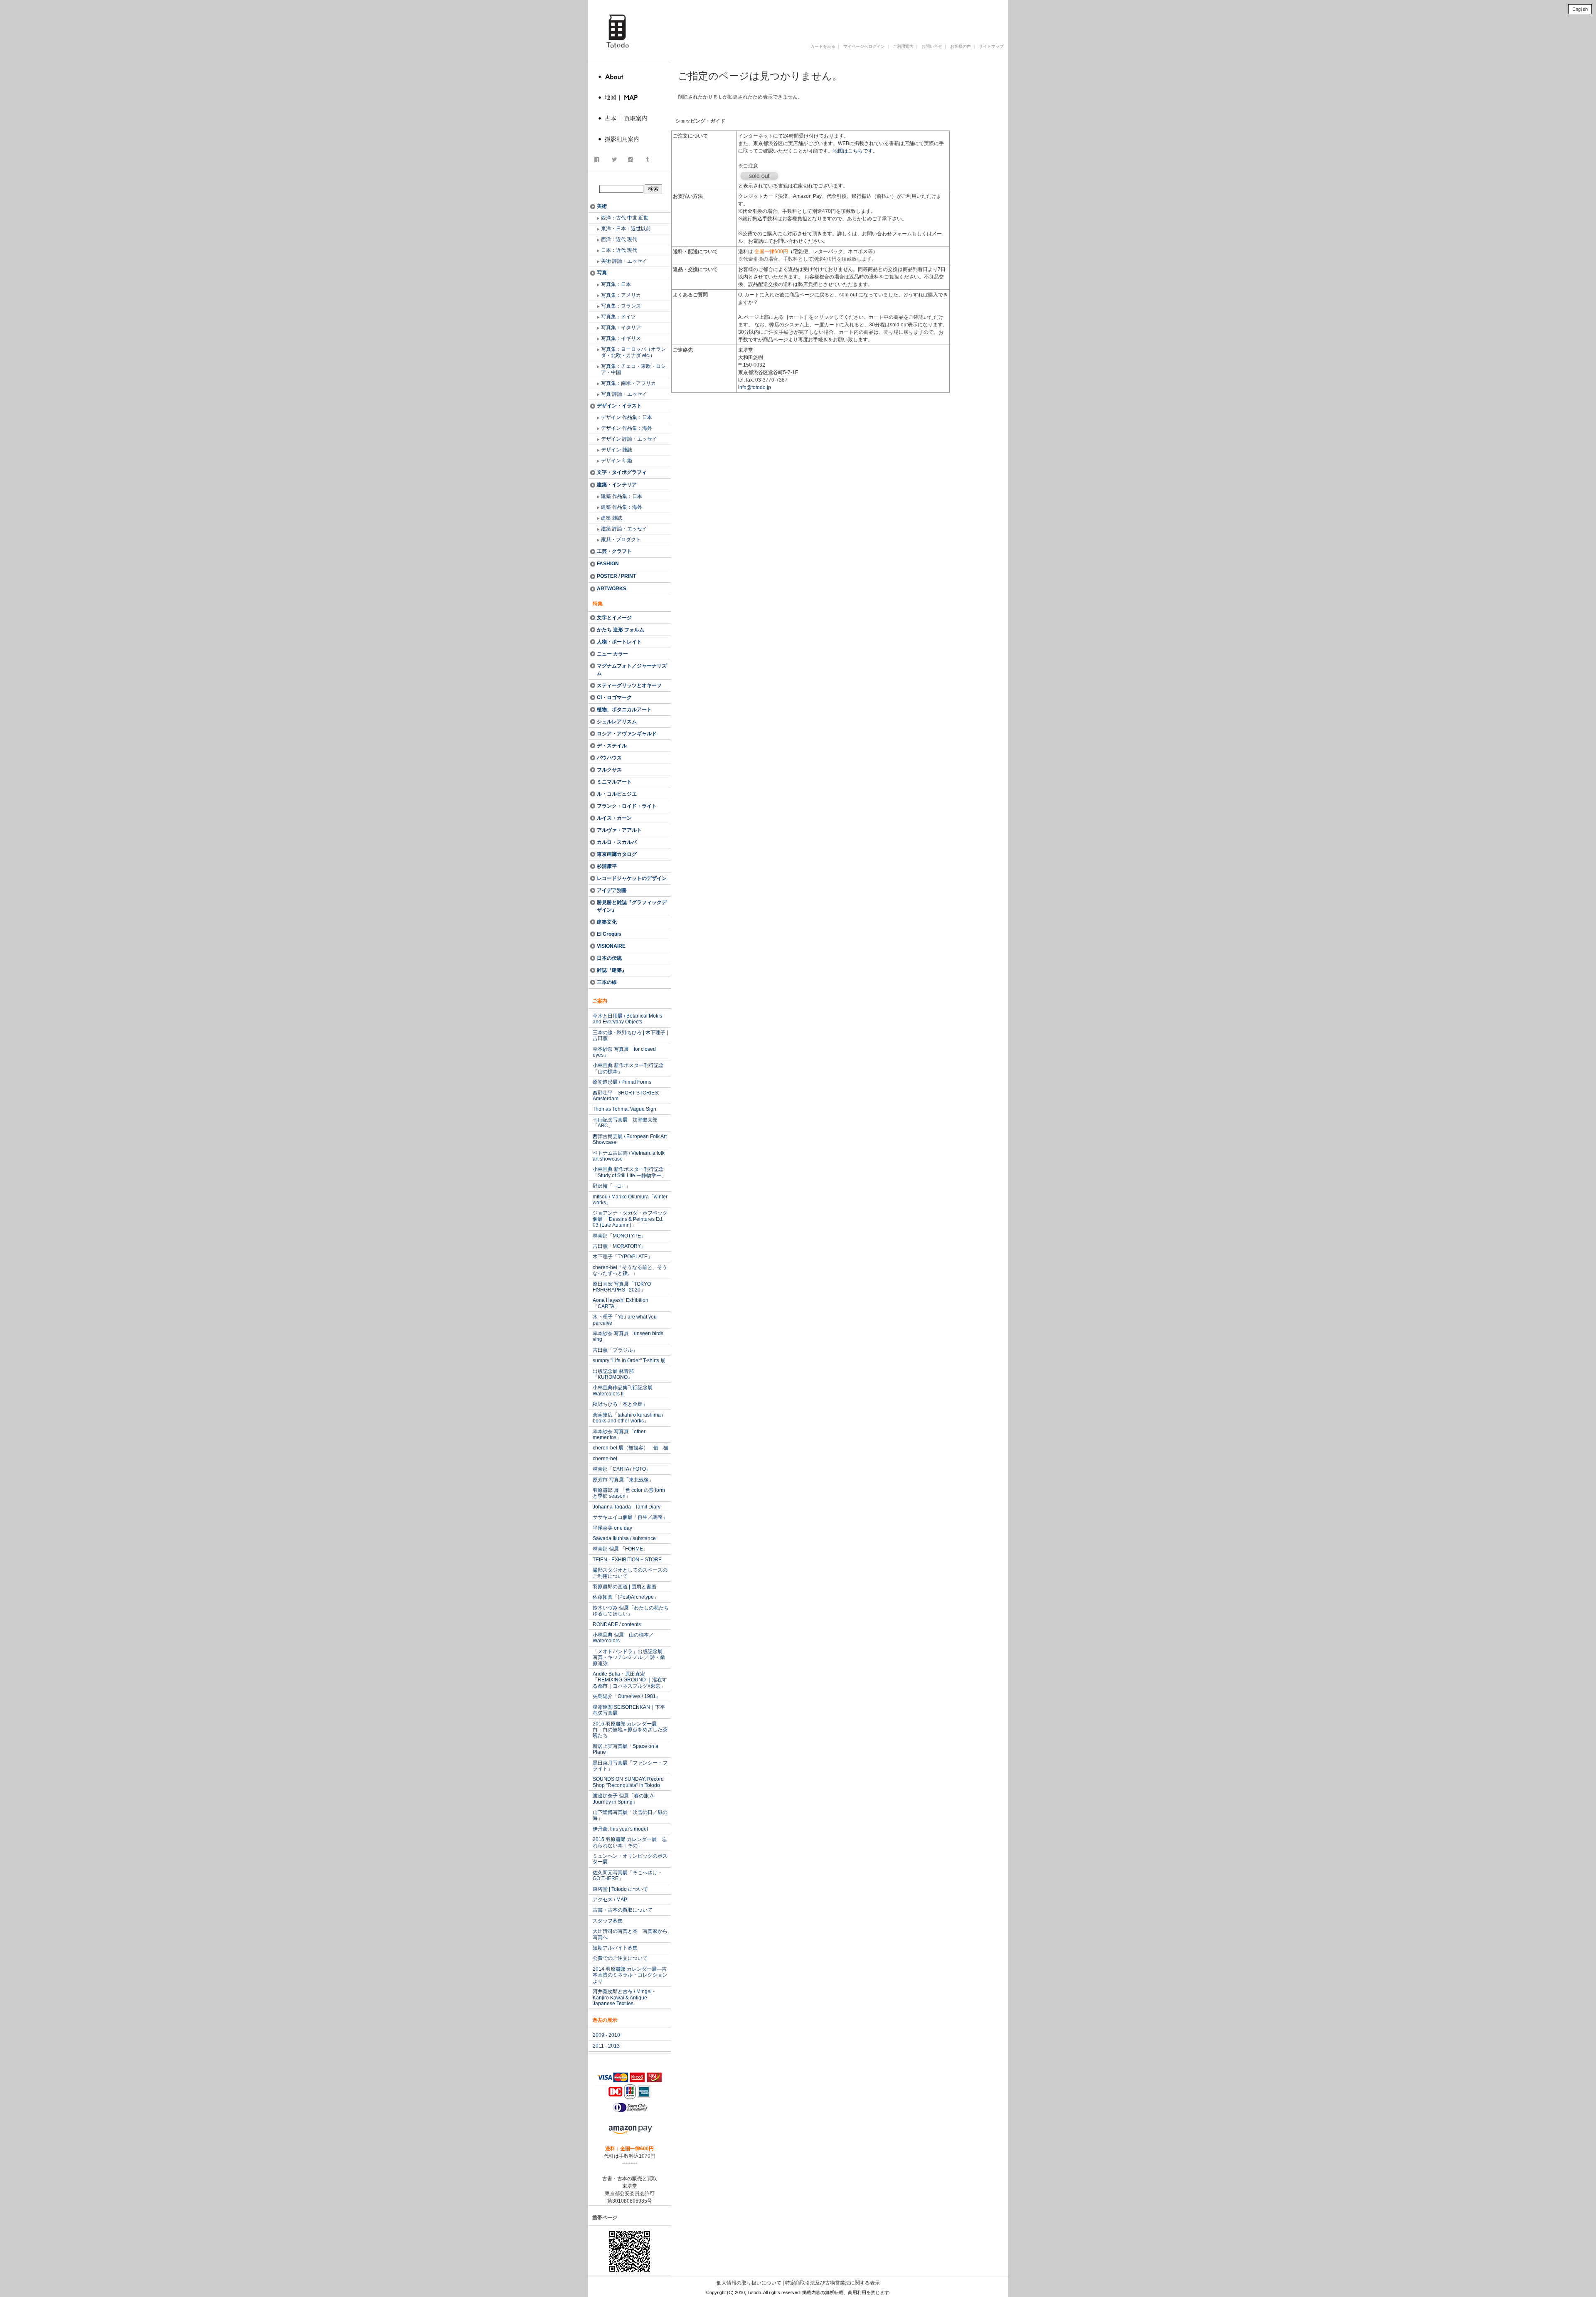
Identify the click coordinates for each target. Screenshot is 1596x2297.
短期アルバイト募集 (615, 1948)
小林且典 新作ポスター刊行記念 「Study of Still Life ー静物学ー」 (629, 1172)
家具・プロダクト (621, 540)
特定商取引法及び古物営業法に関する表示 (832, 2283)
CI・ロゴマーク (614, 697)
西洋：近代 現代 (619, 239)
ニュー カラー (612, 654)
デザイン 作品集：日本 (627, 417)
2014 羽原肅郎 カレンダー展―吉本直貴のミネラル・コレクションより (630, 1975)
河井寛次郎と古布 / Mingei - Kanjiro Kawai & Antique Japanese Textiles (624, 1998)
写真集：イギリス (621, 338)
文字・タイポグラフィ (622, 472)
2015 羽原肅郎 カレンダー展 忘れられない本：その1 (630, 1842)
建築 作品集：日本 (622, 496)
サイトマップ (991, 46)
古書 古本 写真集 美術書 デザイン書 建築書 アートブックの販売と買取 (808, 18)
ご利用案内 (903, 46)
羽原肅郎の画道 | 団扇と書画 (624, 1587)
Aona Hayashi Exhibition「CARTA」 (621, 1303)
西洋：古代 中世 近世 (625, 218)
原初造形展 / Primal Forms (622, 1082)
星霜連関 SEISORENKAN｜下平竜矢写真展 (629, 1710)
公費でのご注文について (620, 1958)
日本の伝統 (609, 958)
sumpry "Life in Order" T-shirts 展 (629, 1360)
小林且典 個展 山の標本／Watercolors (623, 1638)
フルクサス (609, 770)
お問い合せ (932, 46)
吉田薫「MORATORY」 (619, 1246)
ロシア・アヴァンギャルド (627, 734)
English (1580, 9)
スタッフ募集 (608, 1921)
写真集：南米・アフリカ (628, 383)
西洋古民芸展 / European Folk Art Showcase (630, 1139)
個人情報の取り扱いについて (749, 2283)
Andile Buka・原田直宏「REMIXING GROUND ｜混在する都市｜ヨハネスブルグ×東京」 (630, 1680)
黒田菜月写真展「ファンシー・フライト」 (630, 1766)
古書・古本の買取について (623, 1910)
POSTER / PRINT (616, 576)
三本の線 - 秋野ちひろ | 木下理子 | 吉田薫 (630, 1035)
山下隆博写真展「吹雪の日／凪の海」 (630, 1815)
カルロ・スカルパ (617, 842)
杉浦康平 (607, 866)
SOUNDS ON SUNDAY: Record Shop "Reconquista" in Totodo (628, 1782)
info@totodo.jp (755, 387)
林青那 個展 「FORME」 (620, 1549)
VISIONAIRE (611, 946)
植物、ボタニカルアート (624, 710)
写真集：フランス (621, 306)
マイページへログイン (864, 46)
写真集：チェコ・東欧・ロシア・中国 (633, 369)
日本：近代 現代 (619, 250)
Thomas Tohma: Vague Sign (624, 1109)
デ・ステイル (612, 746)
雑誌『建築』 (612, 970)
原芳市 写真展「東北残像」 (623, 1480)
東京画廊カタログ (617, 854)
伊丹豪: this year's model (620, 1829)
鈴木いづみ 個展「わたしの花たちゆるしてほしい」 (631, 1611)
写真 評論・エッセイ (624, 394)
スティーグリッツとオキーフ (629, 685)
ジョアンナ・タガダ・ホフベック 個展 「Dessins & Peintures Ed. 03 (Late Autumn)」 (630, 1219)
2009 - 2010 (606, 2035)
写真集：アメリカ (621, 295)
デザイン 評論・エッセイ (629, 439)
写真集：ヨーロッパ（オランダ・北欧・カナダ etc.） (633, 352)
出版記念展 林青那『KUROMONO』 (613, 1374)
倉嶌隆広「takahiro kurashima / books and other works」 (628, 1418)
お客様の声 (961, 46)
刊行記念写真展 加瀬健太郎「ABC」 (625, 1123)
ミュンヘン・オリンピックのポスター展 (630, 1859)
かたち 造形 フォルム (621, 630)
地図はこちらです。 (855, 151)
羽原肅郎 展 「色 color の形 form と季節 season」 (629, 1493)
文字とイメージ (614, 618)
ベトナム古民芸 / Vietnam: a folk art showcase (629, 1156)
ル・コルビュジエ (617, 794)
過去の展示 (605, 2020)
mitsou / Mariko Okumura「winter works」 (630, 1200)
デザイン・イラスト (619, 406)
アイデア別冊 (612, 890)
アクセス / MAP (610, 1900)
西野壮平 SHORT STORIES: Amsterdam (626, 1096)
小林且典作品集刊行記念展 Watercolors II (623, 1390)
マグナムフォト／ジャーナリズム (632, 670)
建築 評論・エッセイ (624, 529)
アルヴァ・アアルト (619, 830)
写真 (602, 273)
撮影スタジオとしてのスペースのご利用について (630, 1573)
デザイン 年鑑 (617, 461)
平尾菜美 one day (612, 1528)
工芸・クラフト (614, 551)
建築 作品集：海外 (622, 507)
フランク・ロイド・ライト (627, 806)
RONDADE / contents (617, 1624)
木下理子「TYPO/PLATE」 (623, 1257)
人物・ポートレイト (619, 642)
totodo (592, 4)
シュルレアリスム (617, 722)
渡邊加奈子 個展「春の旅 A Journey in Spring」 (623, 1799)
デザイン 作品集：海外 (627, 428)
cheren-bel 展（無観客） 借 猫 (631, 1448)
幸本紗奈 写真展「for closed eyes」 (624, 1052)
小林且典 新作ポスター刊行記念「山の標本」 (628, 1068)
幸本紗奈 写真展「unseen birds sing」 (628, 1336)
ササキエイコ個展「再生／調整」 (630, 1517)
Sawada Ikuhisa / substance (624, 1538)
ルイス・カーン (614, 818)
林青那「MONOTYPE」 (619, 1236)
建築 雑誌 (612, 518)
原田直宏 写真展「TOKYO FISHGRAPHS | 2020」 (622, 1287)
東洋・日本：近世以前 (626, 229)
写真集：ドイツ (618, 317)
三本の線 (607, 982)
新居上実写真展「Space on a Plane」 (626, 1749)
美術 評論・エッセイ (624, 261)
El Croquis (609, 934)
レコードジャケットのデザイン (632, 878)
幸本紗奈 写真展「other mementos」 (619, 1434)
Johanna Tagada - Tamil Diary (627, 1507)
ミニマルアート (614, 782)
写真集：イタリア (621, 328)
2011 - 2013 (606, 2046)
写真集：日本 (616, 284)
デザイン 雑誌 (617, 450)
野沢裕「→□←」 (612, 1186)
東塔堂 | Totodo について (620, 1889)
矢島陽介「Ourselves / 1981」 (627, 1696)
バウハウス (609, 758)
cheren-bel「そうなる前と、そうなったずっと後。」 (630, 1270)
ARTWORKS (612, 589)
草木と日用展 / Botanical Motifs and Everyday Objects (627, 1019)
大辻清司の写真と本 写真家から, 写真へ (631, 1934)
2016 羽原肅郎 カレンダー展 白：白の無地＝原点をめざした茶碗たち (630, 1730)
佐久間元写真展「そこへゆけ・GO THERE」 (628, 1876)
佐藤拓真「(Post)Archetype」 (626, 1597)
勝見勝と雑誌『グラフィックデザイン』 (632, 906)
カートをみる (823, 46)
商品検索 (631, 180)
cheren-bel (605, 1459)
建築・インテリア (617, 485)
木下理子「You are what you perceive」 (625, 1320)
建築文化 (607, 922)
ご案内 (600, 1001)
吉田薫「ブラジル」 (615, 1350)
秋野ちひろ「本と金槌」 (620, 1404)
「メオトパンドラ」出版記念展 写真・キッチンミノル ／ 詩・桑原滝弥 (630, 1657)
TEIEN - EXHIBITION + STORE (627, 1560)
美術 (602, 206)
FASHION (608, 564)
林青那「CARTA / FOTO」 (622, 1469)
